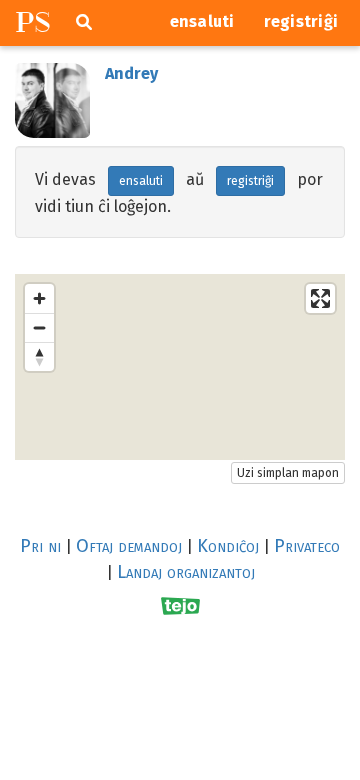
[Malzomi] (39, 327)
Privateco (307, 546)
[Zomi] (39, 298)
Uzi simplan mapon (288, 473)
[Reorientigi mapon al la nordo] (39, 356)
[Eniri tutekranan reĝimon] (320, 298)
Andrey (131, 73)
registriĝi (301, 21)
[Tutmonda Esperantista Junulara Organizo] (180, 605)
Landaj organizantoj (186, 572)
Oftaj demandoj (129, 546)
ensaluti (202, 21)
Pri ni (40, 546)
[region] (180, 367)
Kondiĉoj (228, 546)
